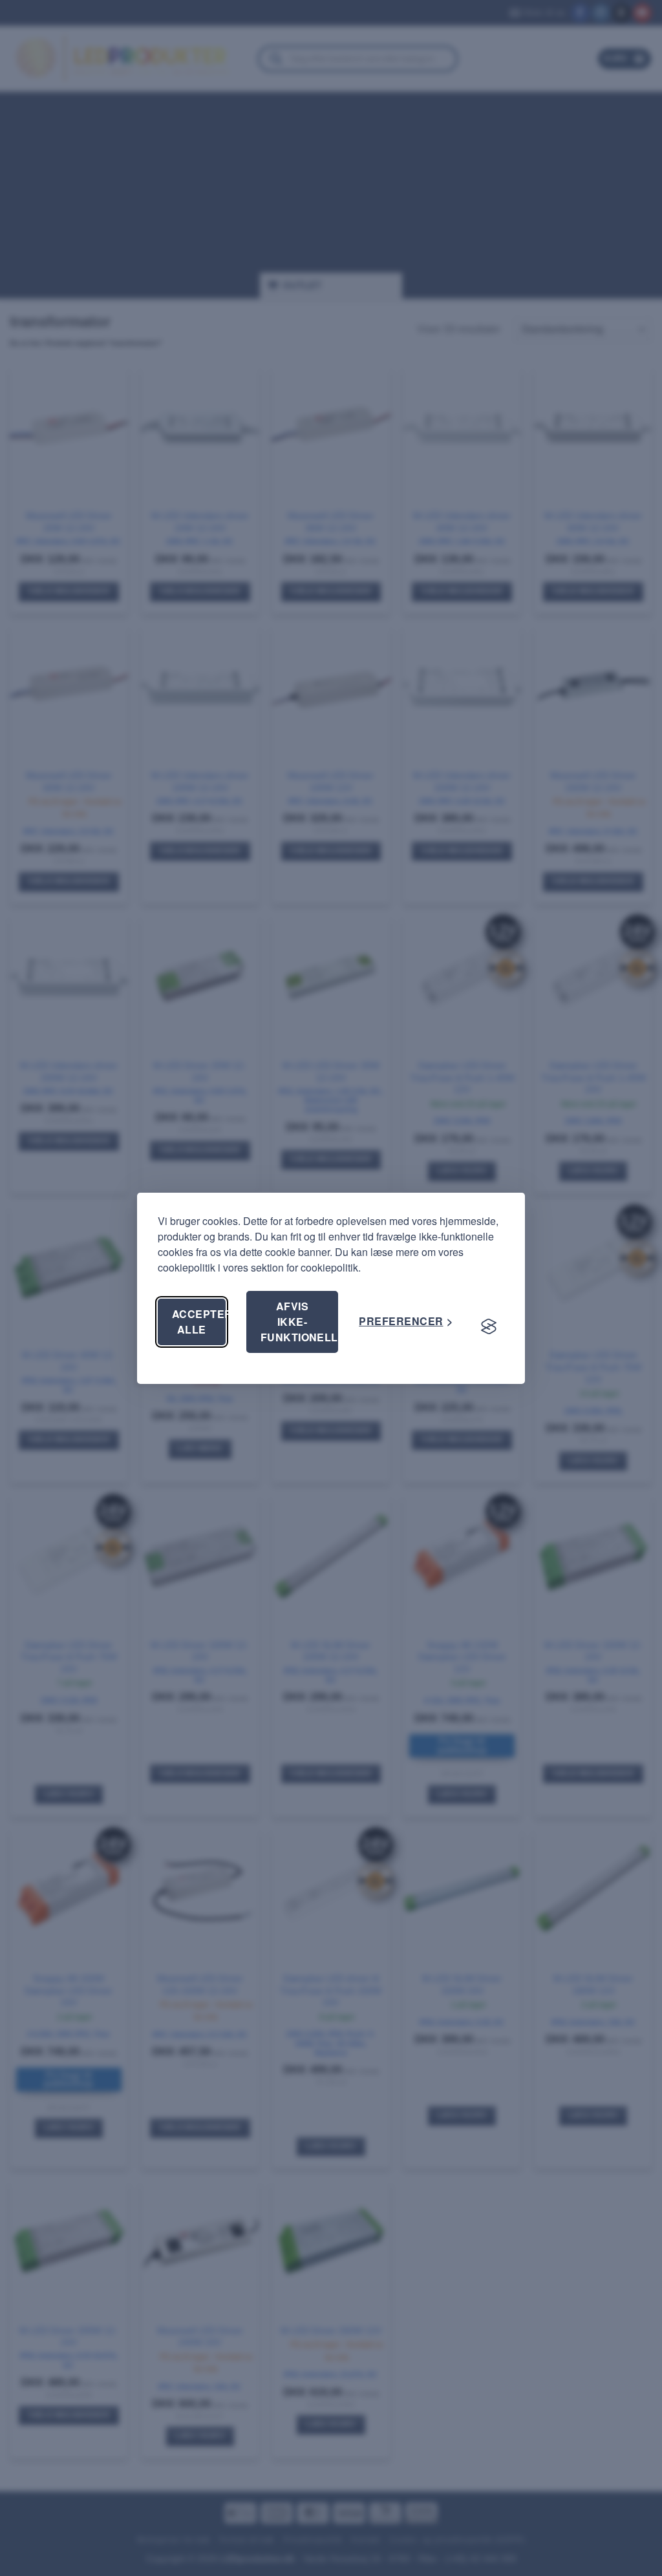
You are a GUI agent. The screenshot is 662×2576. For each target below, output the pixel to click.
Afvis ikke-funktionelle (300, 1322)
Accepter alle (199, 1322)
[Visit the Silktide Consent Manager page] (489, 1327)
